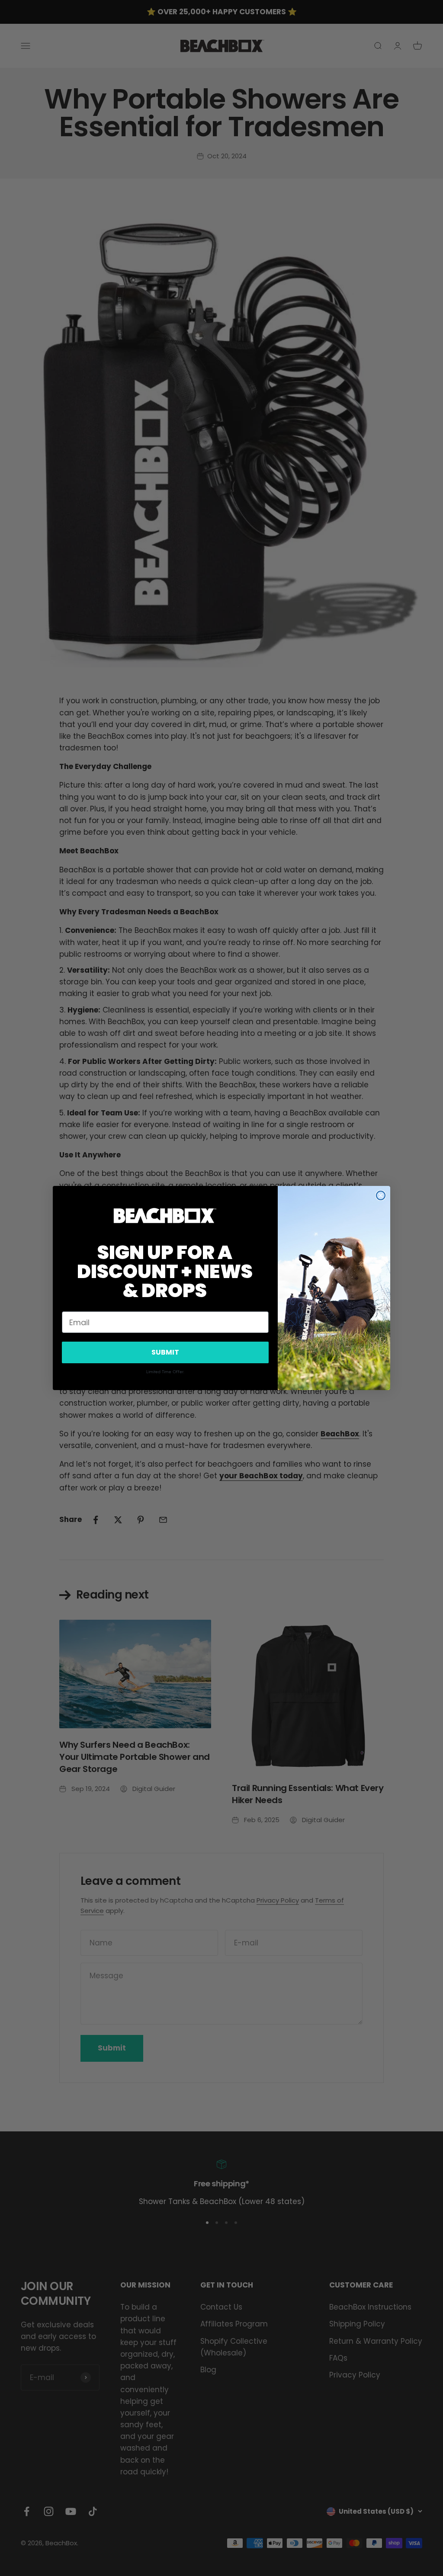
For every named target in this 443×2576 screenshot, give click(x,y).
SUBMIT (165, 1352)
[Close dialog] (381, 1195)
